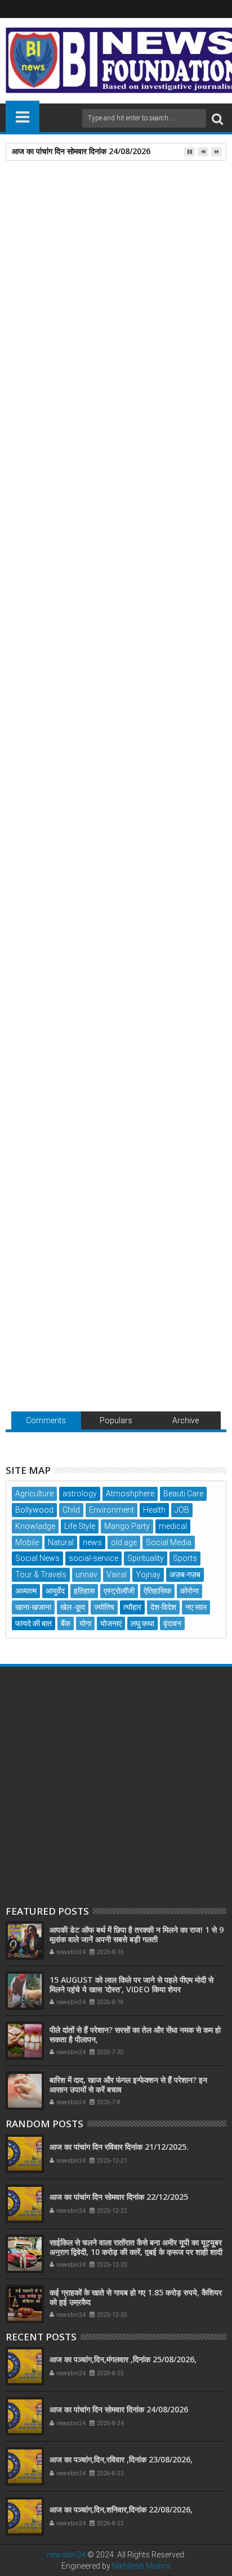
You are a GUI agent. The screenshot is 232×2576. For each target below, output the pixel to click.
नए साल (196, 1607)
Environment (111, 1510)
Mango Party (127, 1526)
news (43, 547)
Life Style (80, 1526)
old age (124, 1542)
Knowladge (35, 1526)
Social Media (169, 1542)
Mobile (27, 1542)
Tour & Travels (41, 1575)
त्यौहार (132, 1607)
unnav (86, 1575)
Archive (186, 1420)
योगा (85, 1623)
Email (113, 236)
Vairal (117, 1575)
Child (71, 1510)
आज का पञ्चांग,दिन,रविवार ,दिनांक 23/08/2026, (121, 2459)
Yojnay (148, 1575)
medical (173, 1526)
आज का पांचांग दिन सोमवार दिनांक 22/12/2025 (119, 2197)
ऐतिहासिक (157, 1591)
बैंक (66, 1623)
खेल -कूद (73, 1607)
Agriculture (34, 1494)
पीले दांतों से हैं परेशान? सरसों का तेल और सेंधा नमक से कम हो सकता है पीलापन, (135, 2034)
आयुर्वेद (55, 1591)
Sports (185, 1558)
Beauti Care (183, 1494)
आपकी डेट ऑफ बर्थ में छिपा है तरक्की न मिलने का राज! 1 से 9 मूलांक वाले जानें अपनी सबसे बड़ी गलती (111, 754)
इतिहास (84, 1591)
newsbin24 (66, 2555)
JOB (182, 1510)
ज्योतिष (104, 1607)
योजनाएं (111, 1623)
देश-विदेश (163, 1607)
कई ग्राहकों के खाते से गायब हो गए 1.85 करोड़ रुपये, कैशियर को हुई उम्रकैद (136, 2297)
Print (73, 236)
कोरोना (189, 1591)
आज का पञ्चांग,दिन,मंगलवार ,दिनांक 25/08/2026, (123, 2359)
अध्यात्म (26, 1591)
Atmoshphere (130, 1494)
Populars (116, 1420)
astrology (80, 1494)
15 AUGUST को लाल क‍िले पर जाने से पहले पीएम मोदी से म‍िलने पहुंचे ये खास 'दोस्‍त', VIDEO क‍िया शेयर (131, 1984)
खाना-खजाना (33, 1607)
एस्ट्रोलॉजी (119, 1591)
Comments (46, 1420)
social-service (93, 1558)
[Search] (217, 118)
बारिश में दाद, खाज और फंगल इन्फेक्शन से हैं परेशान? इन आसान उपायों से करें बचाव (128, 2085)
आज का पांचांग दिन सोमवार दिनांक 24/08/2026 (81, 151)
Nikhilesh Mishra (141, 2566)
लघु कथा (142, 1623)
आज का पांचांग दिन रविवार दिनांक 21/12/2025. (119, 2147)
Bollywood (34, 1510)
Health (154, 1510)
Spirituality (146, 1558)
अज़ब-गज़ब (185, 1575)
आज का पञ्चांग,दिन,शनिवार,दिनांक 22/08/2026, (121, 2509)
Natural (61, 1542)
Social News (37, 1558)
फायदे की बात (34, 1623)
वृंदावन (172, 1623)
